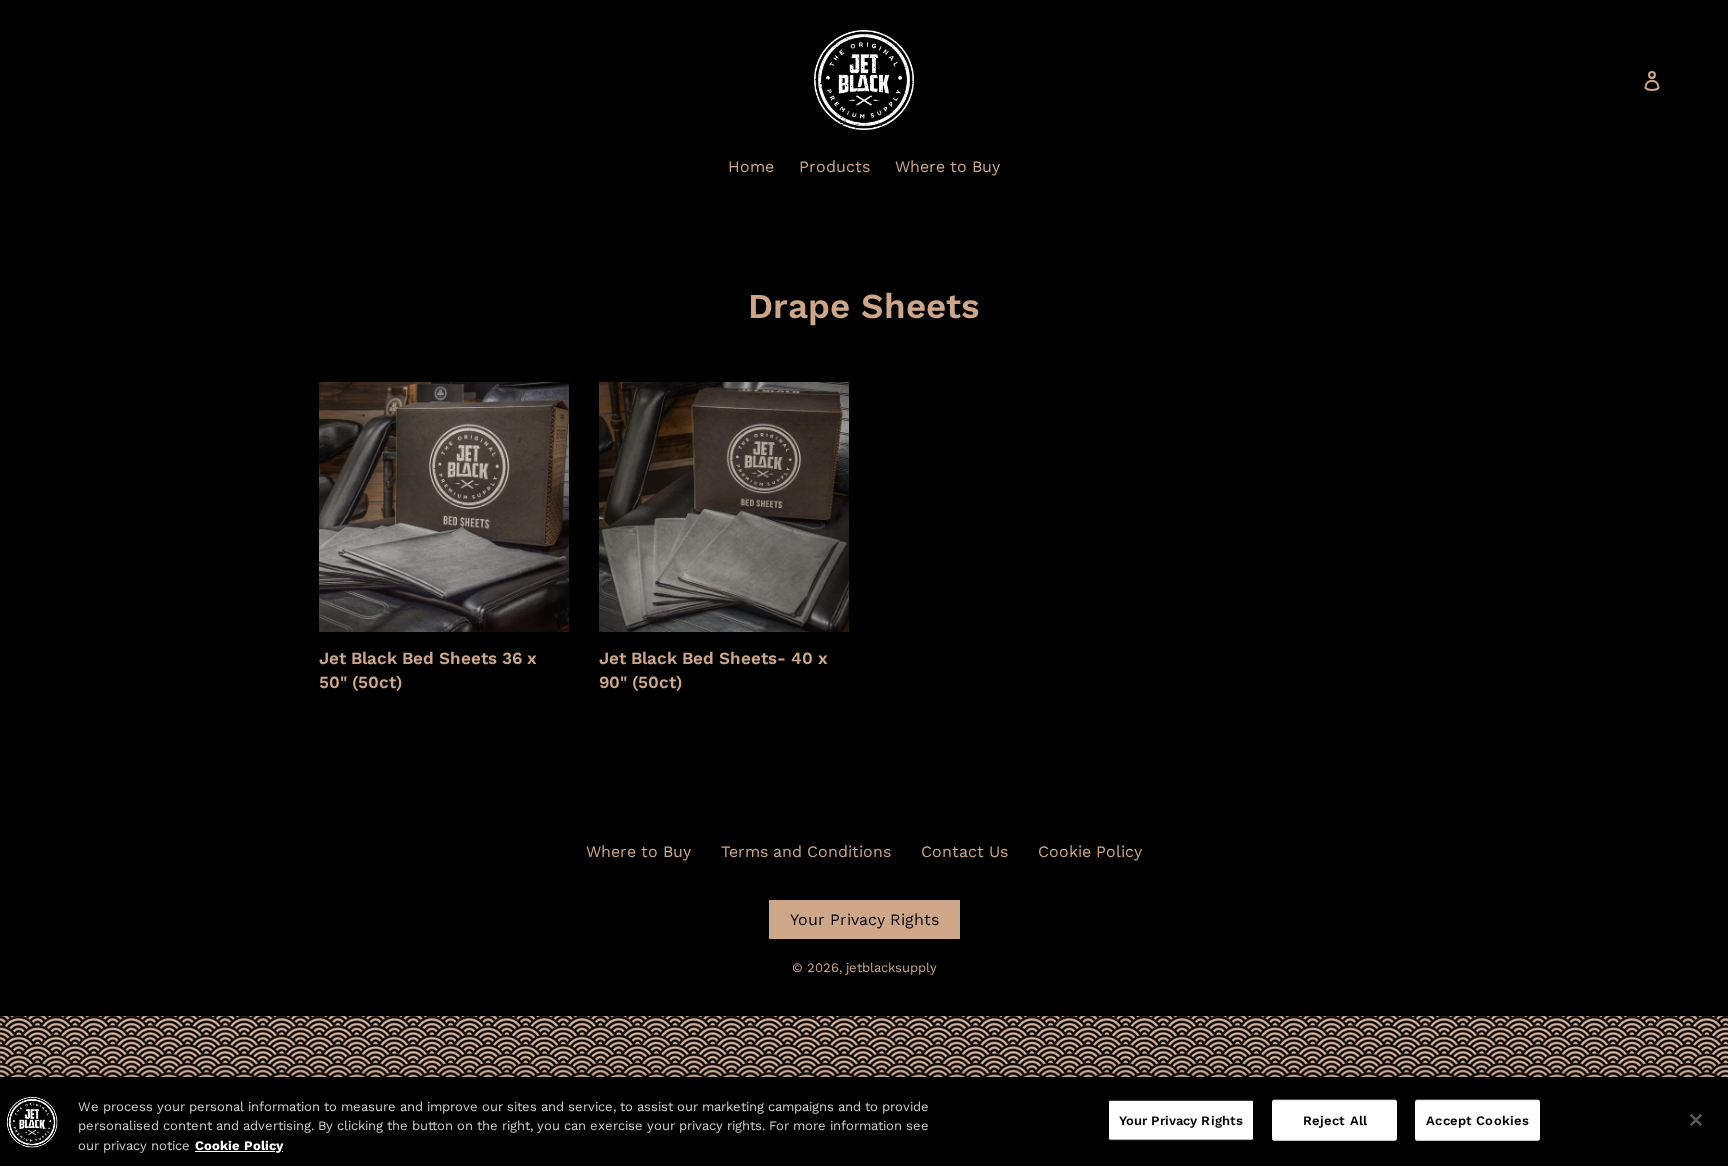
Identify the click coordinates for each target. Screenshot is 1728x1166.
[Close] (1696, 1120)
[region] (864, 1121)
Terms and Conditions (806, 851)
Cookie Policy (1090, 851)
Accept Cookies (1477, 1119)
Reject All (1335, 1119)
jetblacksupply (891, 967)
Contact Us (964, 851)
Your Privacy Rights (864, 919)
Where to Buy (638, 851)
